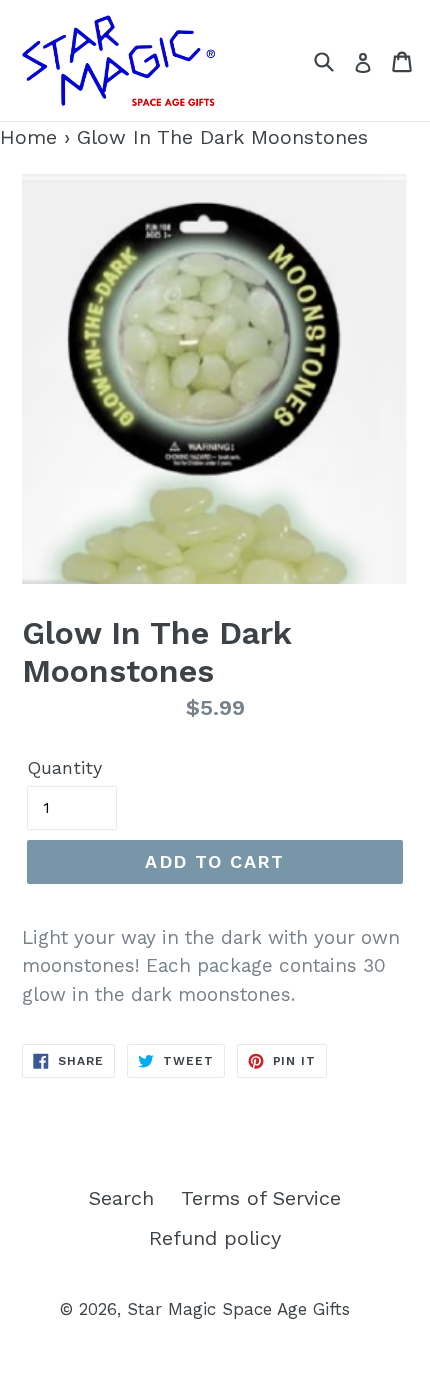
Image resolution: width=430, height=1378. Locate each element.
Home (28, 137)
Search (121, 1198)
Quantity (64, 767)
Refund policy (215, 1238)
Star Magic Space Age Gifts (238, 1309)
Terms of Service (261, 1198)
